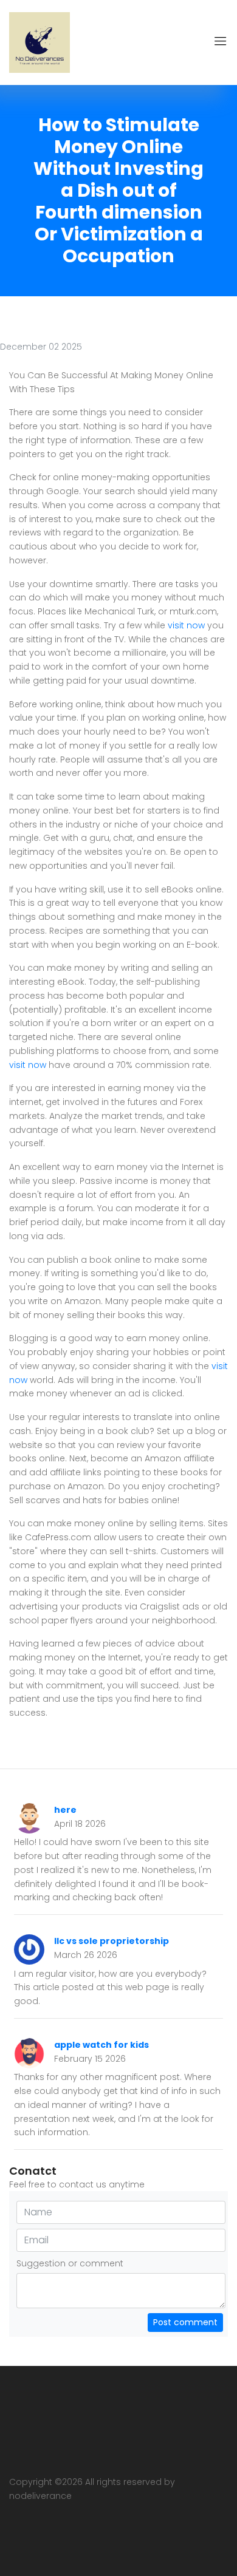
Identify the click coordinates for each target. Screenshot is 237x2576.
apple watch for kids (101, 2045)
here (65, 1810)
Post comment (185, 2322)
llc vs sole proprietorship (112, 1941)
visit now (186, 625)
